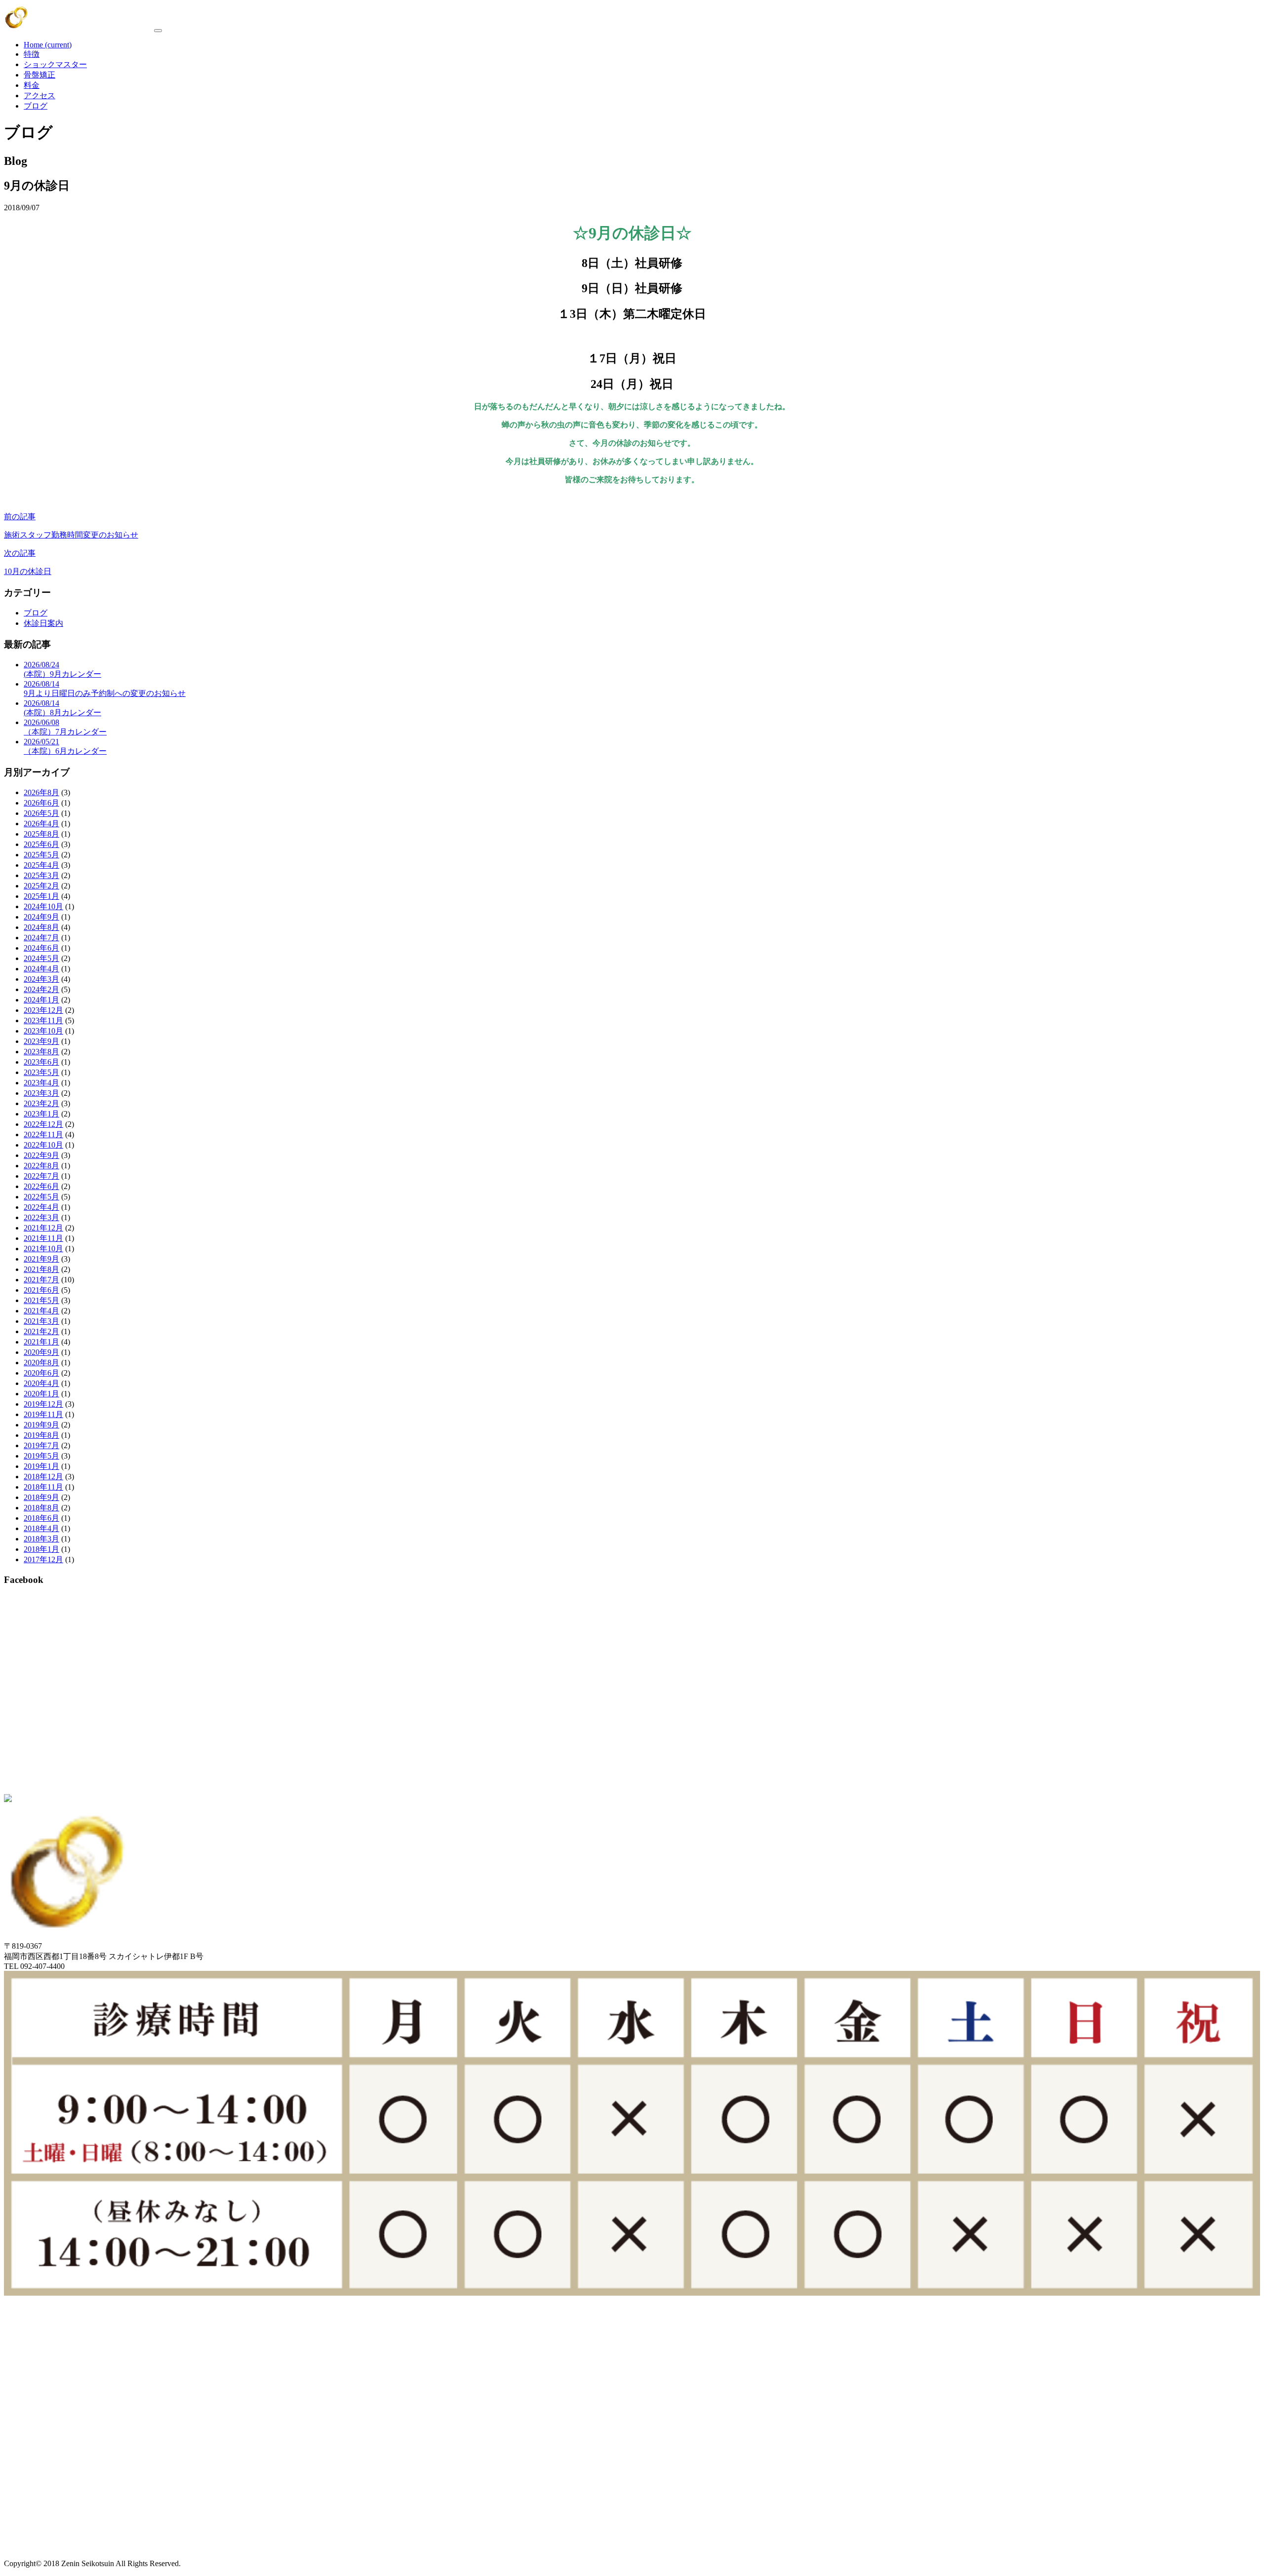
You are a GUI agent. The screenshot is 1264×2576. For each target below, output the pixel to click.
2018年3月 (41, 1539)
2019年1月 (41, 1466)
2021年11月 (43, 1238)
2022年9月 (41, 1155)
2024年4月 (41, 969)
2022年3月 (41, 1217)
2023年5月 (41, 1072)
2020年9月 (41, 1352)
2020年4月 (41, 1383)
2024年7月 (41, 938)
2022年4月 (41, 1207)
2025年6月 (41, 844)
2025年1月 (41, 896)
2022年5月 (41, 1197)
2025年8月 (41, 834)
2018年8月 (41, 1508)
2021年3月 (41, 1321)
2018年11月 (43, 1487)
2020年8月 (41, 1363)
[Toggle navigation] (158, 31)
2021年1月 (41, 1342)
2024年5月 (41, 958)
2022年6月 (41, 1186)
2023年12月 (43, 1010)
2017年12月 (43, 1559)
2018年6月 (41, 1518)
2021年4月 (41, 1311)
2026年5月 (41, 813)
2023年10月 (43, 1031)
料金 (32, 85)
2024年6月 (41, 948)
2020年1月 (41, 1394)
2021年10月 (43, 1249)
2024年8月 (41, 927)
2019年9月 (41, 1425)
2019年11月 (43, 1414)
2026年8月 (41, 792)
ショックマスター (55, 64)
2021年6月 (41, 1290)
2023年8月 (41, 1052)
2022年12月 (43, 1124)
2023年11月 (43, 1020)
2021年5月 (41, 1300)
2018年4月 (41, 1528)
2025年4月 (41, 865)
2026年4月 (41, 824)
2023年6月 (41, 1062)
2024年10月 (43, 906)
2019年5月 (41, 1456)
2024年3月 (41, 979)
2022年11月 (43, 1134)
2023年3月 (41, 1093)
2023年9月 (41, 1041)
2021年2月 (41, 1331)
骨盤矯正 (39, 75)
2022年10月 (43, 1145)
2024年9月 (41, 917)
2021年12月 (43, 1228)
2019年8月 (41, 1435)
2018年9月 (41, 1497)
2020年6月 (41, 1373)
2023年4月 (41, 1083)
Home (48, 45)
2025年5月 (41, 855)
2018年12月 (43, 1477)
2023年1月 (41, 1114)
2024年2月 (41, 989)
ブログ (36, 106)
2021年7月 (41, 1280)
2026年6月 (41, 803)
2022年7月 (41, 1176)
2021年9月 (41, 1259)
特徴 (32, 54)
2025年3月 (41, 875)
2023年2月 (41, 1103)
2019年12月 (43, 1404)
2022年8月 (41, 1166)
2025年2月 (41, 886)
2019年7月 (41, 1445)
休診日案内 (43, 623)
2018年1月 (41, 1549)
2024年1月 (41, 1000)
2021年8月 (41, 1269)
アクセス (39, 96)
